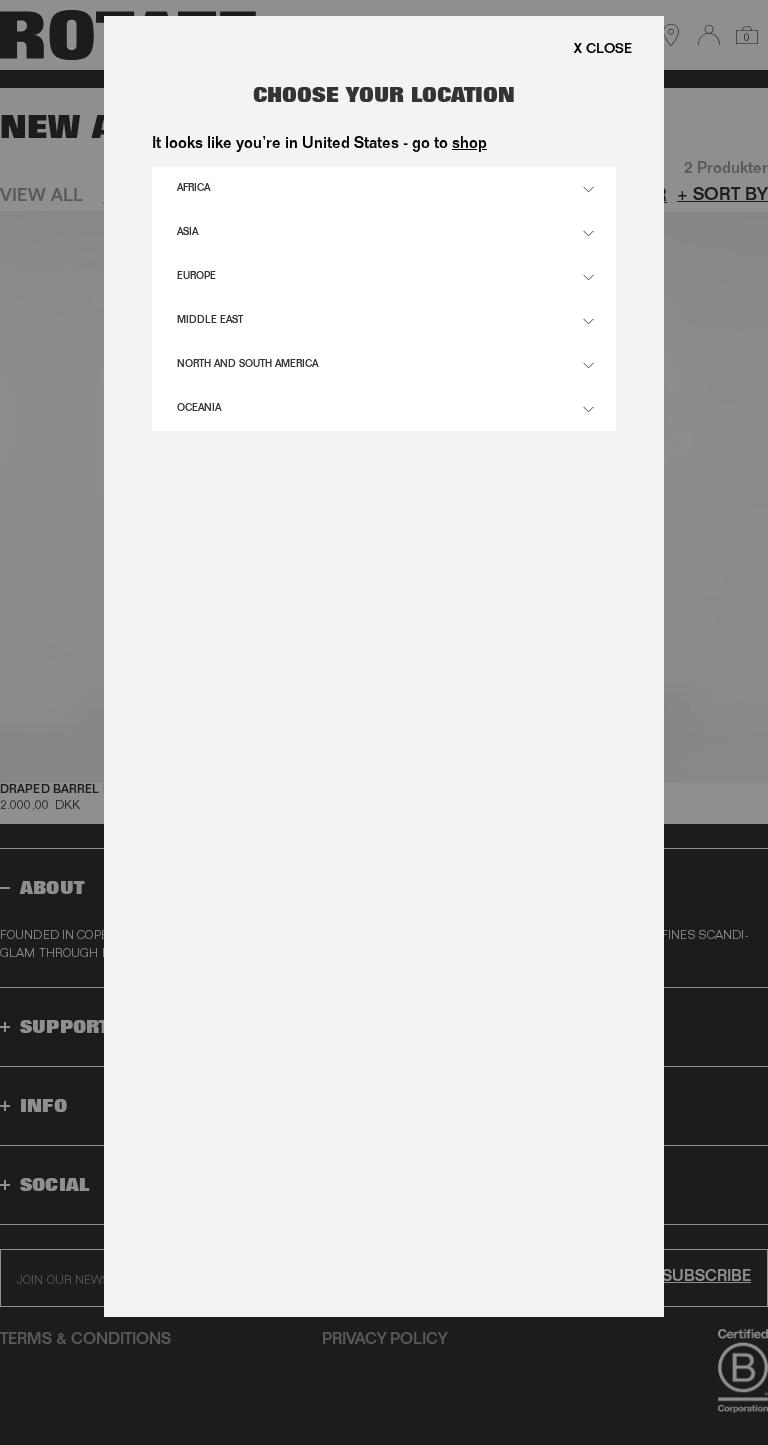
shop (469, 145)
